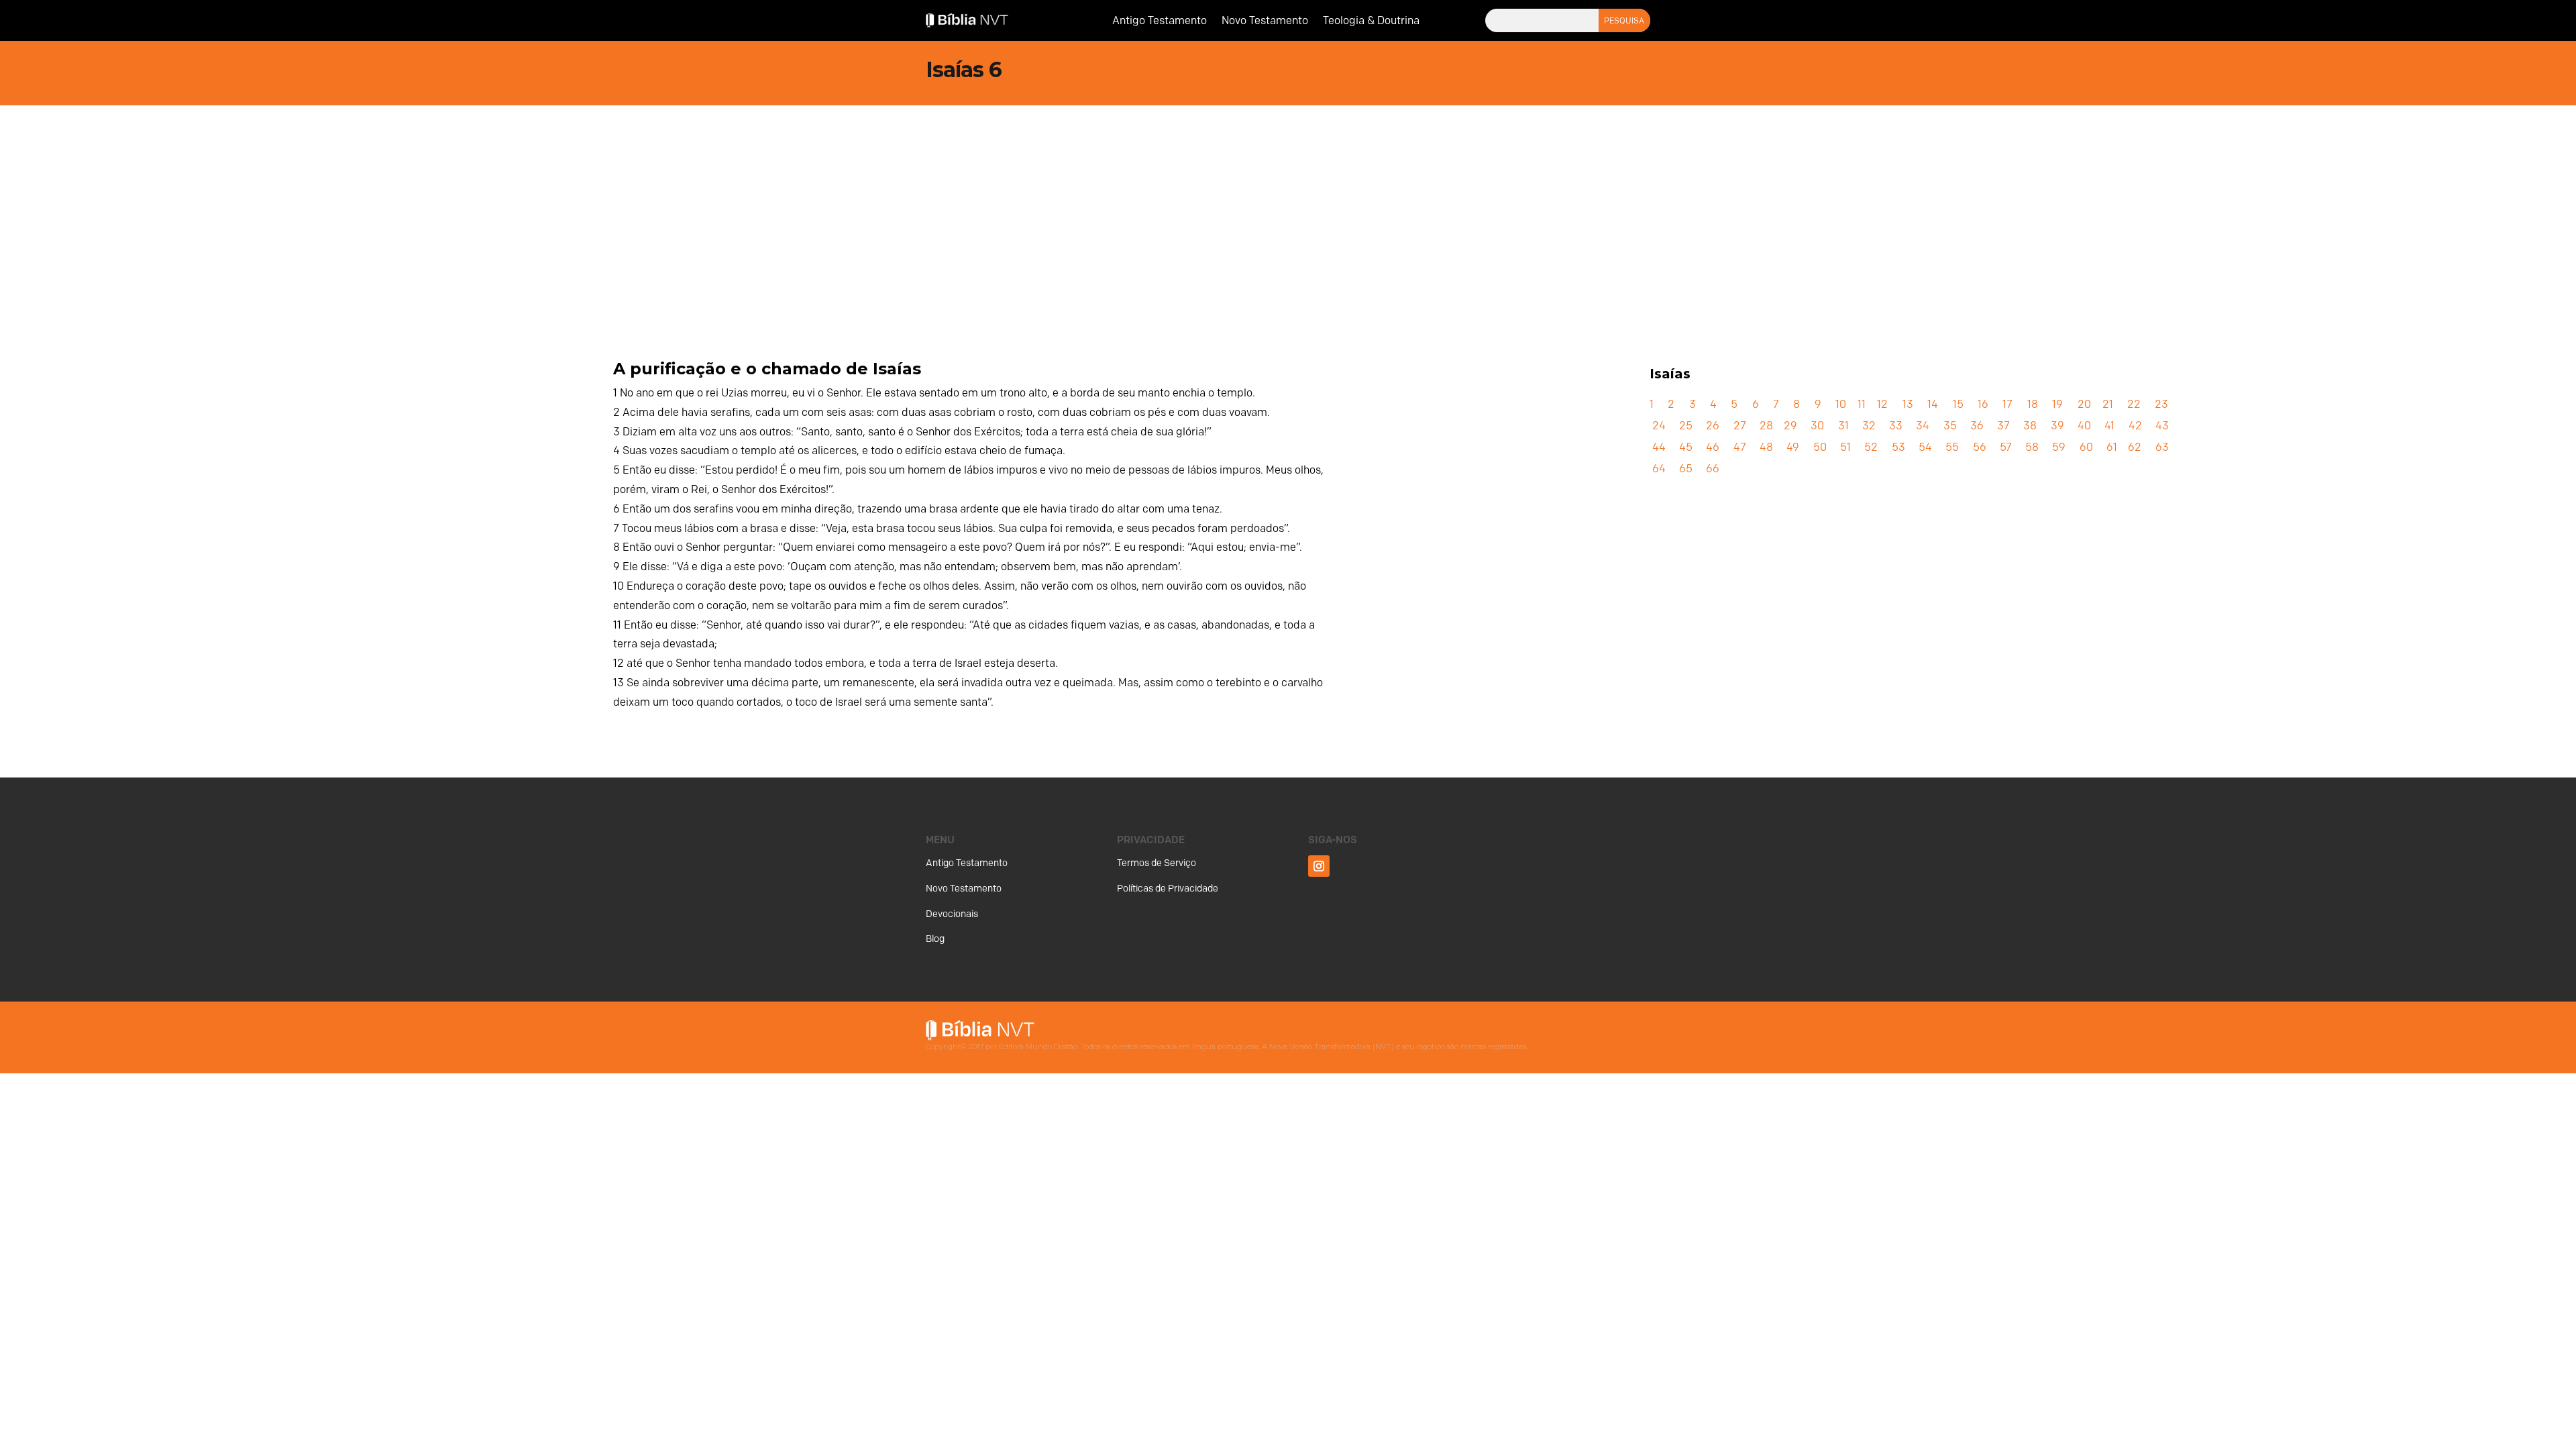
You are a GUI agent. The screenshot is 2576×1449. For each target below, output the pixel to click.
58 (2032, 447)
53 (1898, 447)
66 (1713, 469)
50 (1820, 447)
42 (2135, 426)
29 (1790, 426)
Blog (935, 939)
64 (1659, 469)
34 (1923, 426)
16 (1983, 404)
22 (2134, 404)
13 (1908, 404)
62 (2135, 447)
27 (1740, 426)
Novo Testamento (1265, 21)
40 (2084, 426)
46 (1713, 447)
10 (1841, 404)
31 (1843, 426)
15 (1958, 404)
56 (1980, 447)
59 (2059, 447)
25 (1686, 426)
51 (1845, 447)
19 (2057, 404)
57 (2006, 447)
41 (2109, 426)
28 (1766, 426)
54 (1925, 447)
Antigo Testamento (1160, 21)
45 (1686, 447)
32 (1869, 426)
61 (2112, 447)
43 (2162, 426)
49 (1793, 447)
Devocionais (952, 914)
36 (1977, 426)
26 (1713, 426)
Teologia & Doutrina (1371, 21)
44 (1659, 447)
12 (1882, 404)
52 (1871, 447)
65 (1686, 469)
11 (1862, 404)
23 (2161, 404)
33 (1896, 426)
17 (2007, 404)
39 (2057, 426)
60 (2086, 447)
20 (2084, 404)
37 (2003, 426)
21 (2108, 404)
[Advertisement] (1288, 206)
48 (1766, 447)
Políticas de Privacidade (1168, 889)
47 (1740, 447)
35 (1950, 426)
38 (2030, 426)
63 (2162, 447)
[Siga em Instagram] (1319, 866)
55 (1952, 447)
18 (2033, 404)
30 (1817, 426)
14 (1933, 404)
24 (1659, 426)
